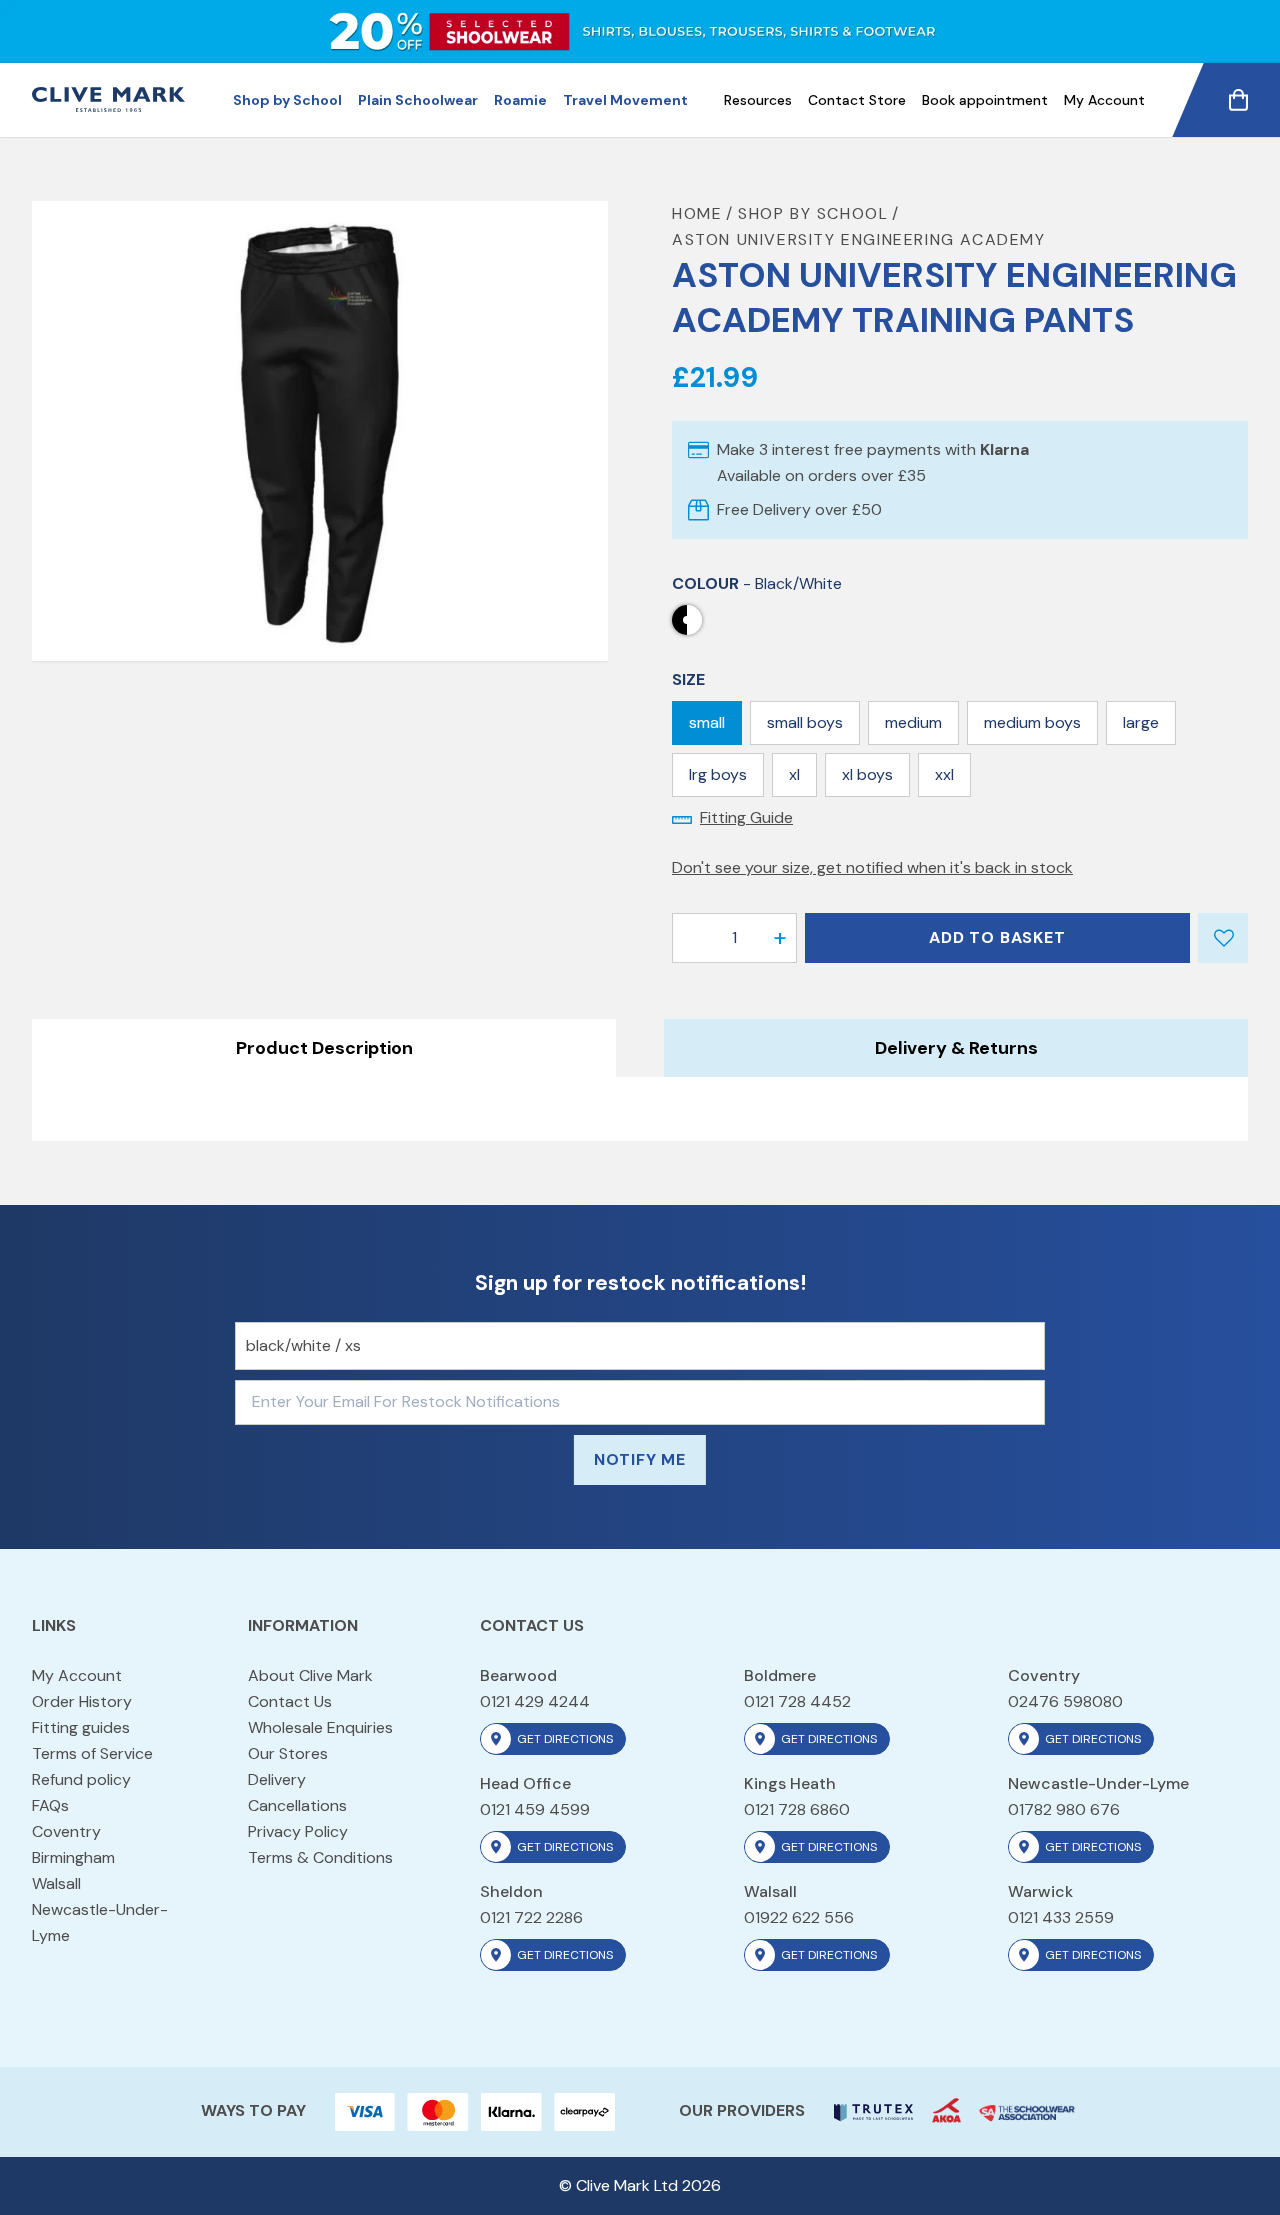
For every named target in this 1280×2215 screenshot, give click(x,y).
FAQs (50, 1805)
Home (697, 213)
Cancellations (297, 1805)
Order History (82, 1701)
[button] (780, 938)
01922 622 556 (799, 1917)
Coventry (66, 1831)
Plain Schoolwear (418, 100)
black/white (687, 620)
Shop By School (813, 213)
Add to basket (997, 937)
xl (794, 774)
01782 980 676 (1064, 1809)
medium (913, 722)
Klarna (1004, 449)
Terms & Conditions (320, 1857)
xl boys (867, 774)
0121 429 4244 (535, 1701)
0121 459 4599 (535, 1809)
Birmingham (73, 1857)
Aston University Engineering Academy (859, 239)
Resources (758, 100)
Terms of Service (92, 1753)
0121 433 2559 (1061, 1917)
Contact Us (290, 1701)
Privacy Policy (298, 1831)
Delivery (277, 1779)
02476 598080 (1065, 1701)
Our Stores (288, 1753)
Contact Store (857, 100)
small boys (805, 722)
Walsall (56, 1883)
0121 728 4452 (797, 1701)
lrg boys (718, 774)
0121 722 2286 (531, 1917)
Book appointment (985, 100)
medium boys (1032, 722)
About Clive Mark (310, 1675)
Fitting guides (81, 1727)
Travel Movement (625, 100)
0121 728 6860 (797, 1809)
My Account (1104, 100)
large (1141, 722)
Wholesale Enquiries (320, 1727)
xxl (944, 774)
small (707, 722)
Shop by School (287, 100)
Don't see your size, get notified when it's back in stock (872, 867)
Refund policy (81, 1779)
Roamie (520, 100)
